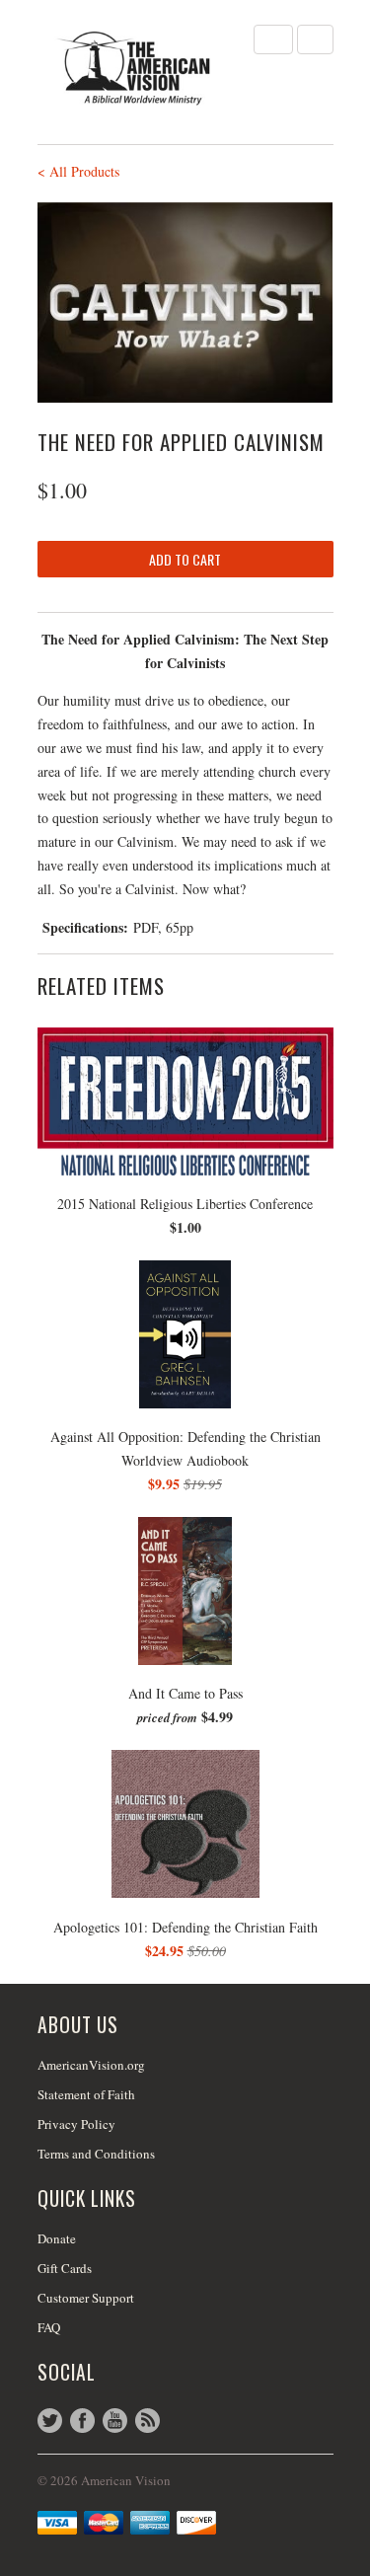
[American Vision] (136, 68)
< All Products (78, 171)
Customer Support (86, 2298)
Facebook (82, 2421)
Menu (273, 39)
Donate (57, 2238)
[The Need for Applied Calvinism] (185, 303)
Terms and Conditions (96, 2154)
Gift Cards (65, 2268)
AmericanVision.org (91, 2065)
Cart (315, 39)
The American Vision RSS (148, 2421)
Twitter (50, 2421)
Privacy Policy (76, 2124)
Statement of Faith (86, 2094)
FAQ (49, 2327)
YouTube (115, 2421)
